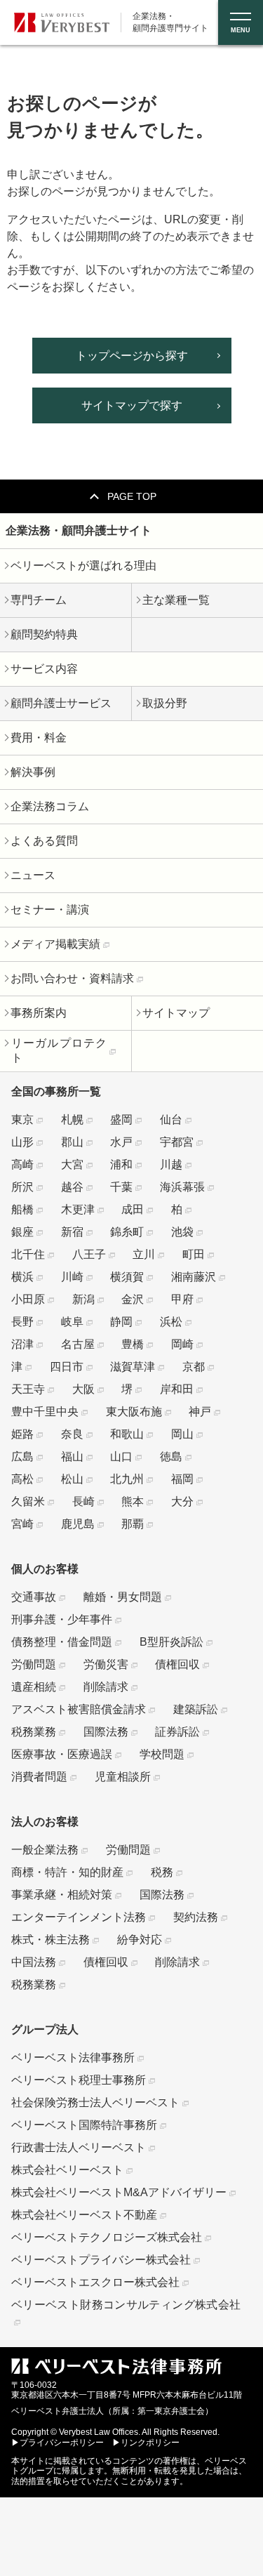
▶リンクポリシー (146, 2443)
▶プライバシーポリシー (58, 2443)
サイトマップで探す (132, 405)
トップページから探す (132, 356)
